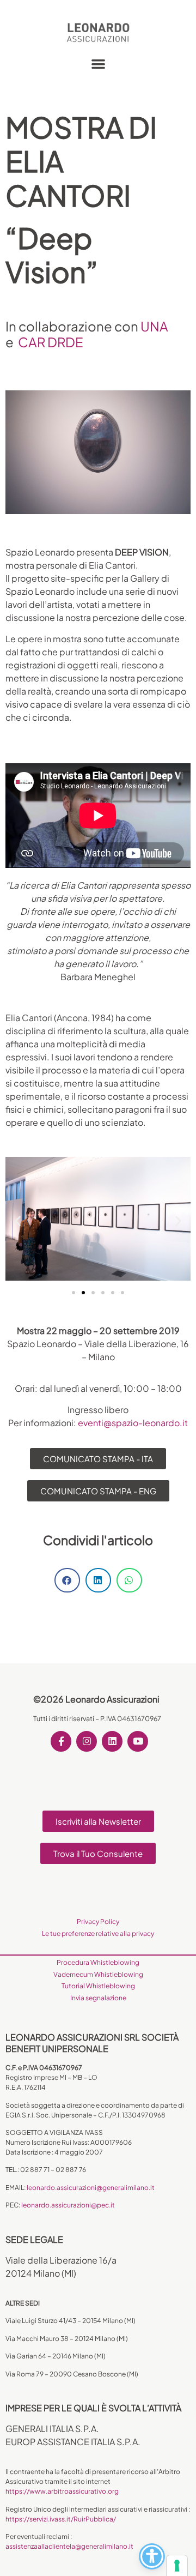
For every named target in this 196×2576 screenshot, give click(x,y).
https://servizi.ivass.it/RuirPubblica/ (61, 2519)
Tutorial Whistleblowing (98, 1986)
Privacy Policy (98, 1922)
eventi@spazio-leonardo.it (133, 1423)
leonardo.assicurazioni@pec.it (68, 2205)
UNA (154, 326)
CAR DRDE (51, 342)
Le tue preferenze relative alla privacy (98, 1933)
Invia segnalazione (98, 1998)
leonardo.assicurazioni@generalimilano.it (91, 2188)
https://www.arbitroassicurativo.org (62, 2491)
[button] (98, 64)
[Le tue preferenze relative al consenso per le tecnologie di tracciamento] (177, 2566)
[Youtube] (138, 1741)
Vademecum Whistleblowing (98, 1974)
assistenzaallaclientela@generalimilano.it (69, 2546)
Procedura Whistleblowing (98, 1962)
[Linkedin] (112, 1741)
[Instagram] (87, 1741)
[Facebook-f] (61, 1741)
